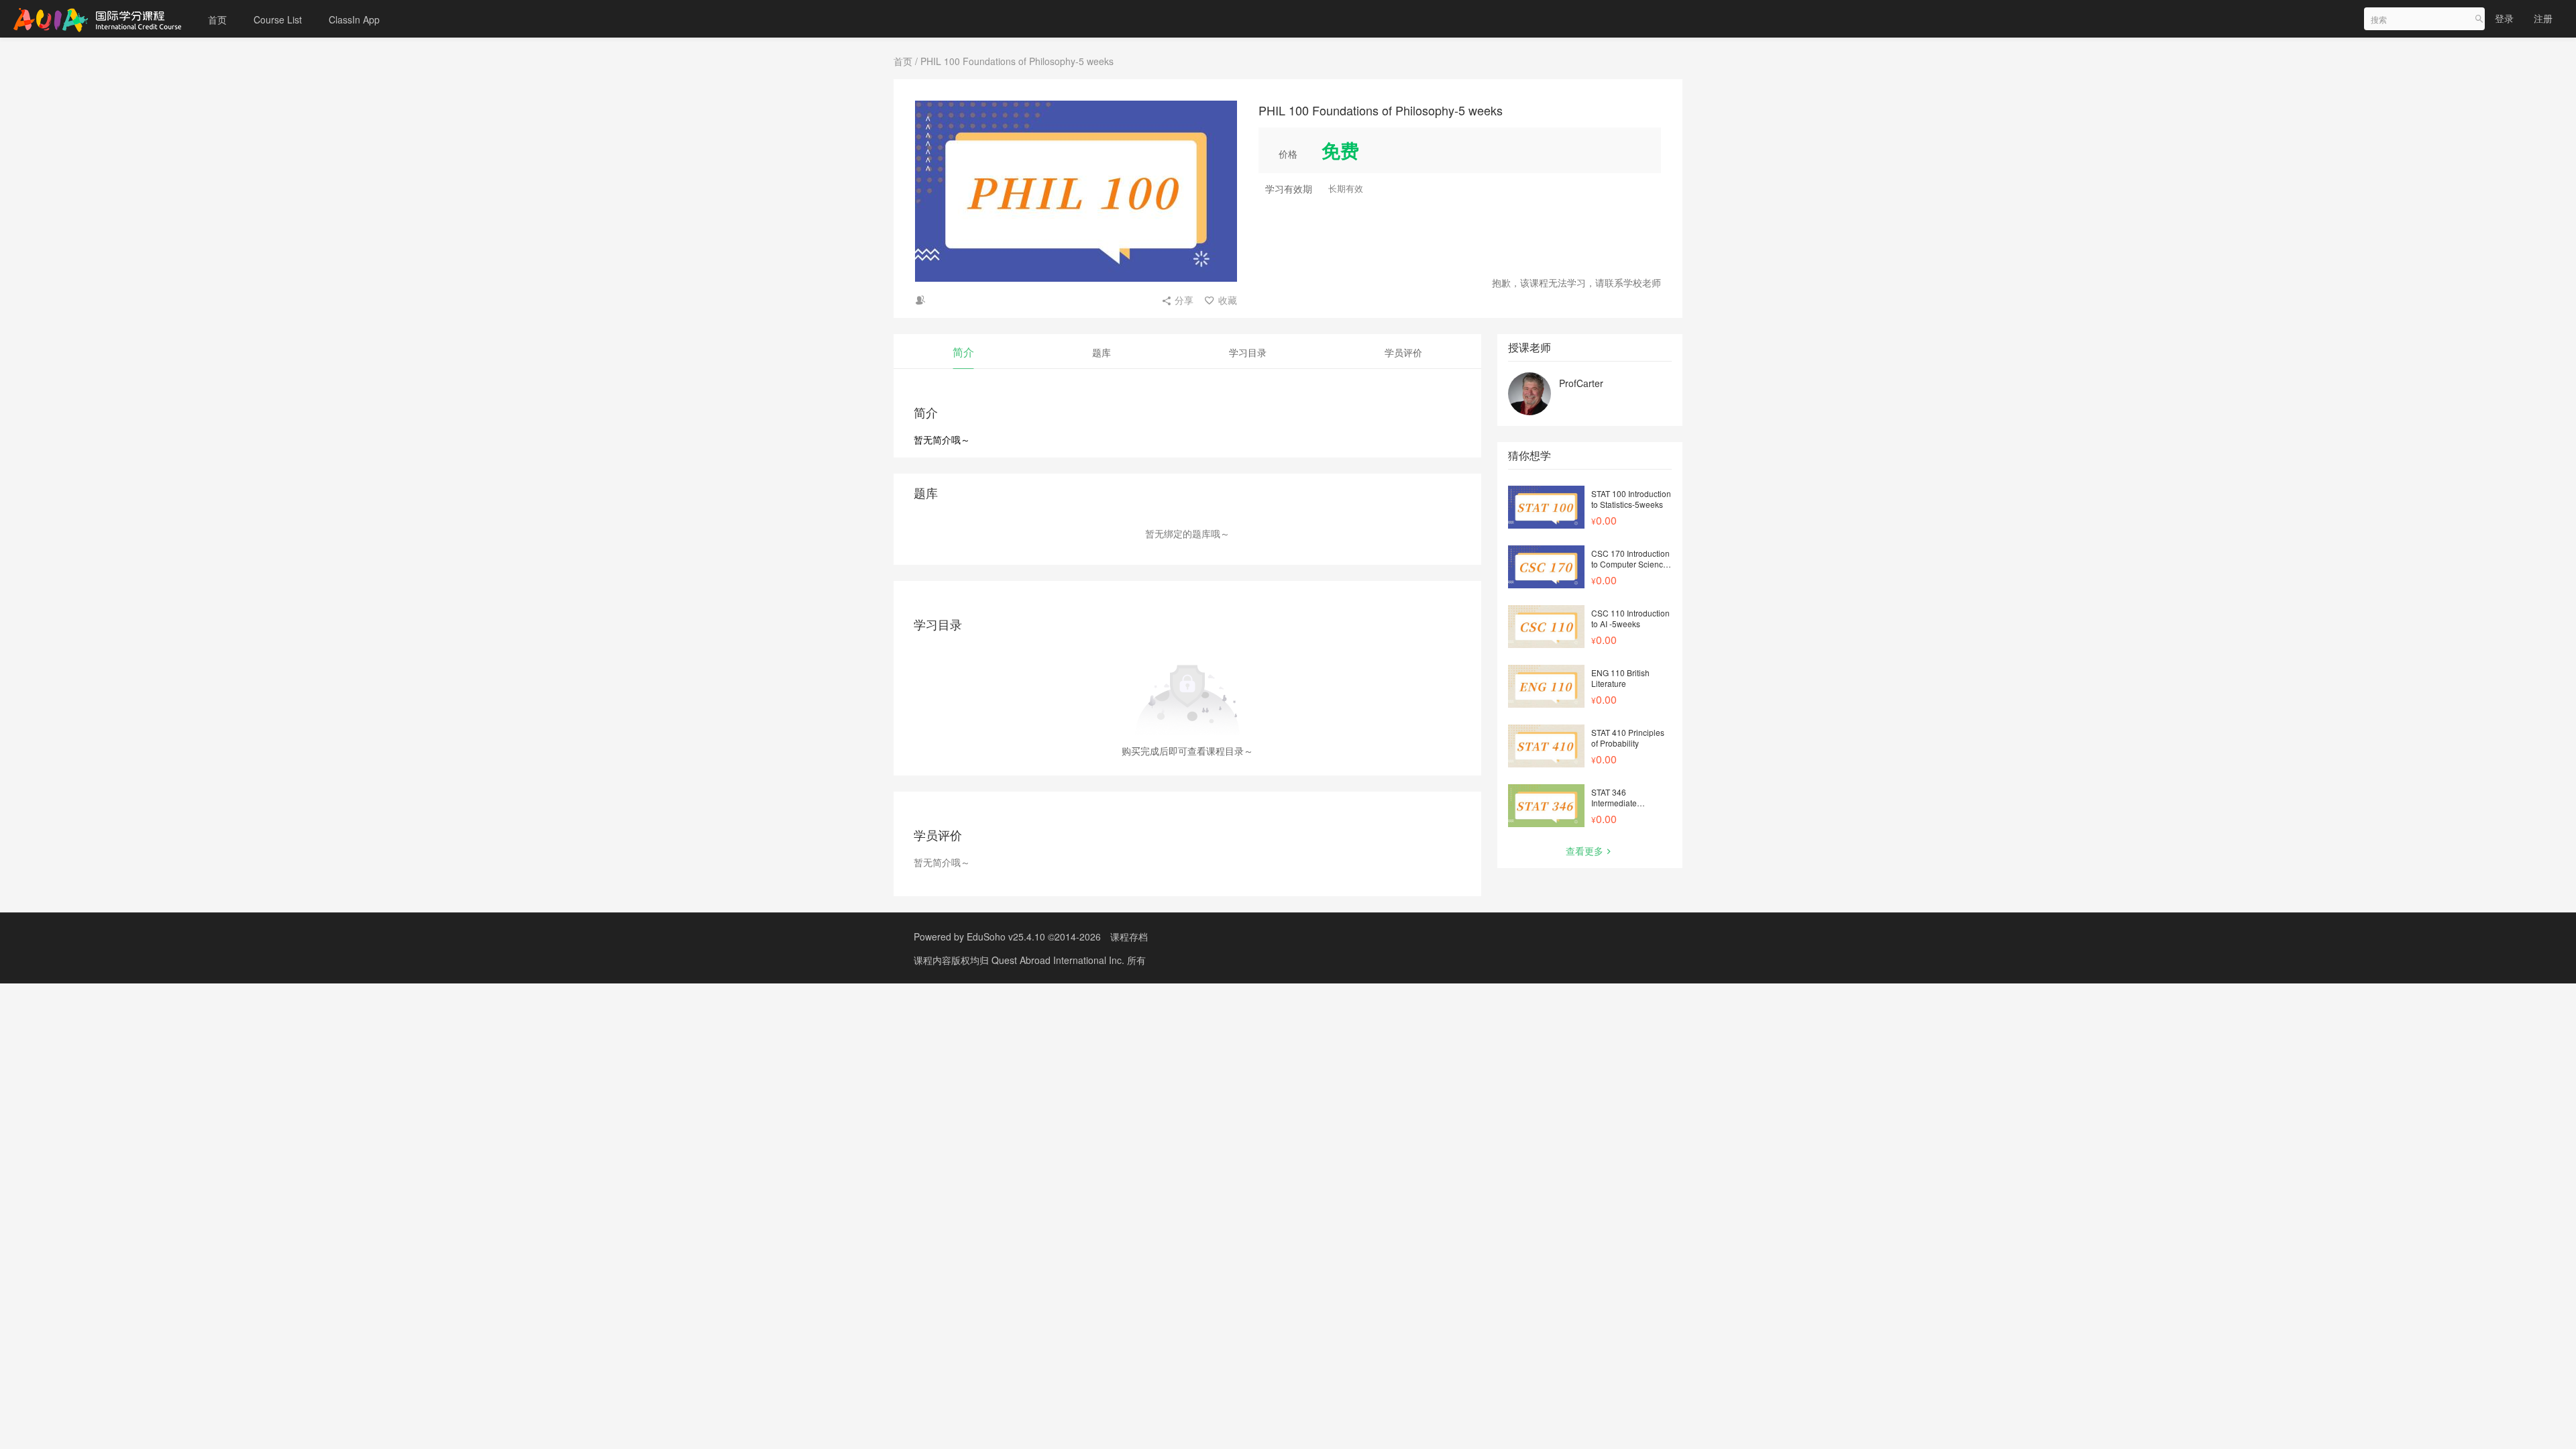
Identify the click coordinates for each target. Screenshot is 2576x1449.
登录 (2504, 18)
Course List (278, 19)
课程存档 (1129, 936)
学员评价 (1403, 352)
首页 (217, 19)
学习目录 (1248, 352)
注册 (2543, 18)
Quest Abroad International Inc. (1059, 960)
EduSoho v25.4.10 (1006, 936)
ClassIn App (354, 19)
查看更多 (1585, 851)
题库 (1102, 352)
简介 (963, 352)
